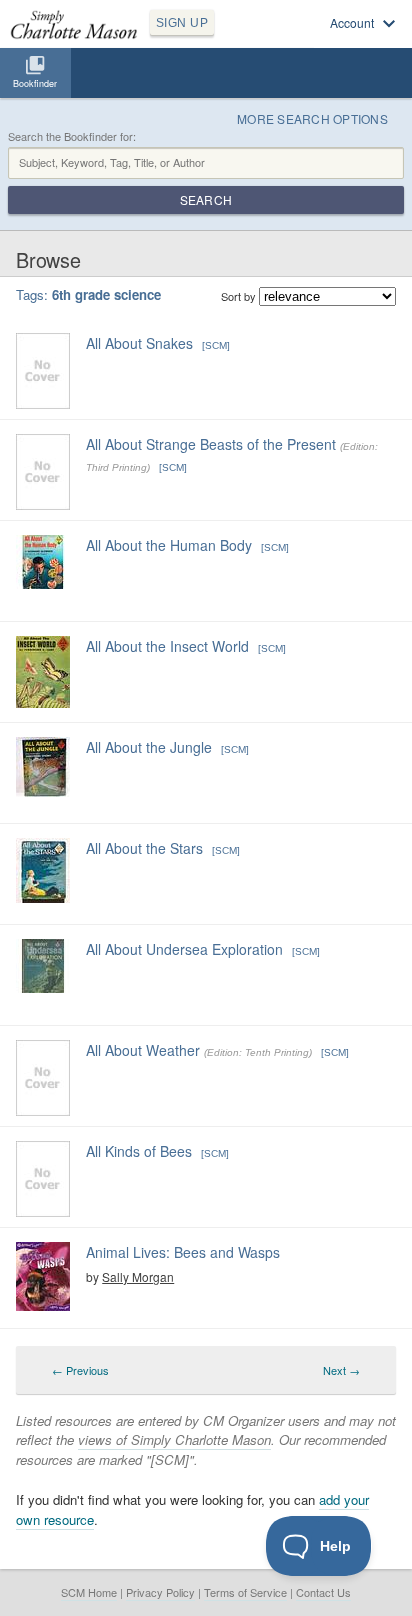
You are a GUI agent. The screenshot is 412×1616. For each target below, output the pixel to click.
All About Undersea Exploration (184, 949)
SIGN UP (182, 23)
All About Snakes (139, 343)
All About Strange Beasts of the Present (211, 444)
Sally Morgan (138, 1276)
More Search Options (312, 118)
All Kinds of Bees (139, 1151)
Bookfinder (35, 83)
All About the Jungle (149, 747)
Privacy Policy (160, 1592)
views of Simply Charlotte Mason (174, 1439)
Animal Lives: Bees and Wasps (183, 1252)
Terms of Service (245, 1592)
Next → (341, 1370)
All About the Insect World (167, 646)
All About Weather (143, 1050)
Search (206, 199)
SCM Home (89, 1592)
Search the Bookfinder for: (72, 136)
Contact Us (323, 1592)
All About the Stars (144, 848)
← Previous (80, 1370)
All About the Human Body (169, 545)
